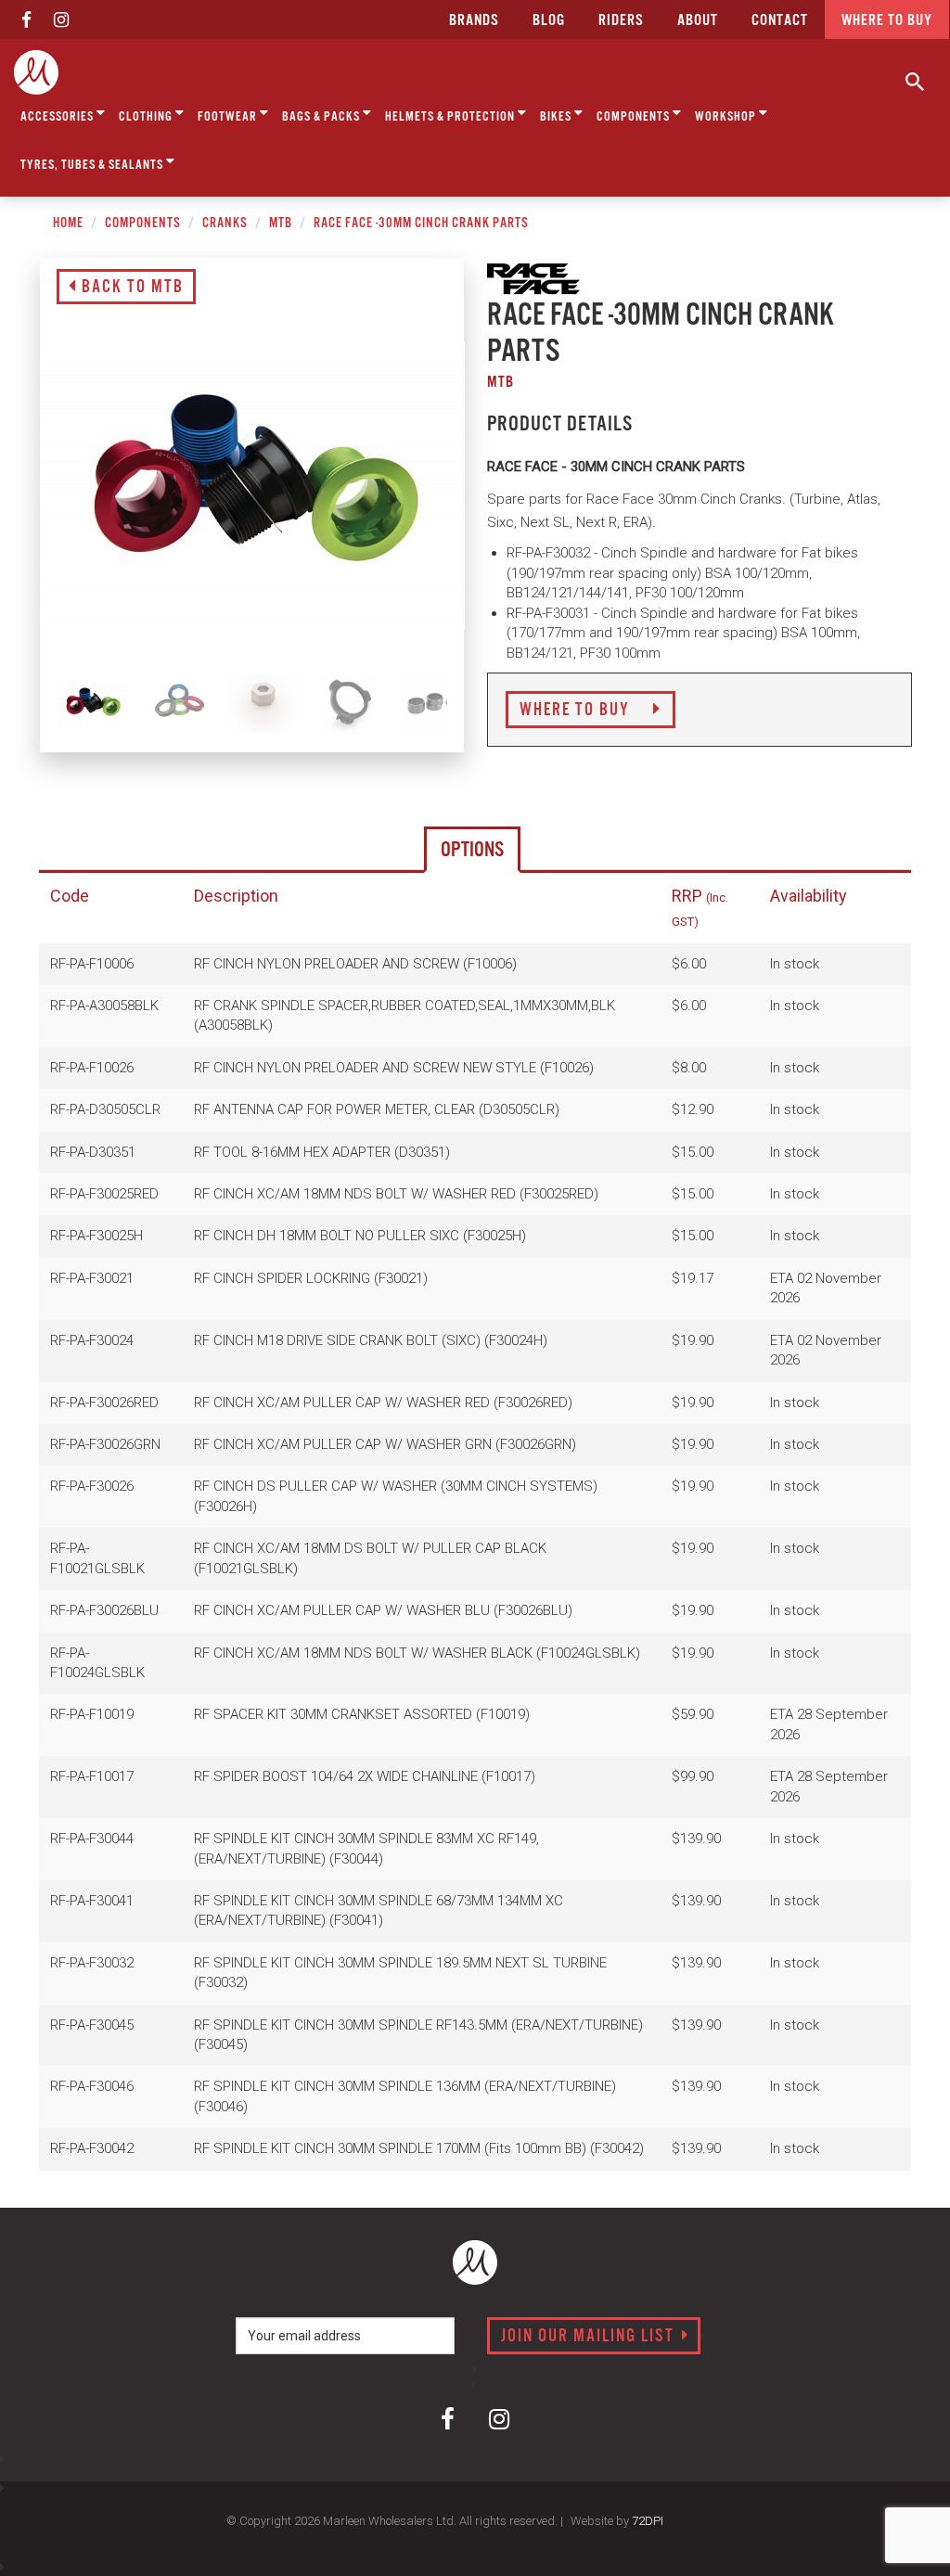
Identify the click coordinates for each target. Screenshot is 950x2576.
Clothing (147, 117)
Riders (621, 21)
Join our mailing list (590, 2337)
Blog (549, 21)
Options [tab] (472, 850)
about (698, 21)
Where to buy (887, 21)
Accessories (58, 117)
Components (635, 117)
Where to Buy (577, 711)
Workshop (727, 117)
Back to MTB (130, 288)
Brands (474, 21)
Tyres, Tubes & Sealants (93, 165)
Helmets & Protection (451, 117)
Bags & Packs (322, 117)
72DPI (648, 2521)
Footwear (229, 117)
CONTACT (780, 21)
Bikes (557, 117)
